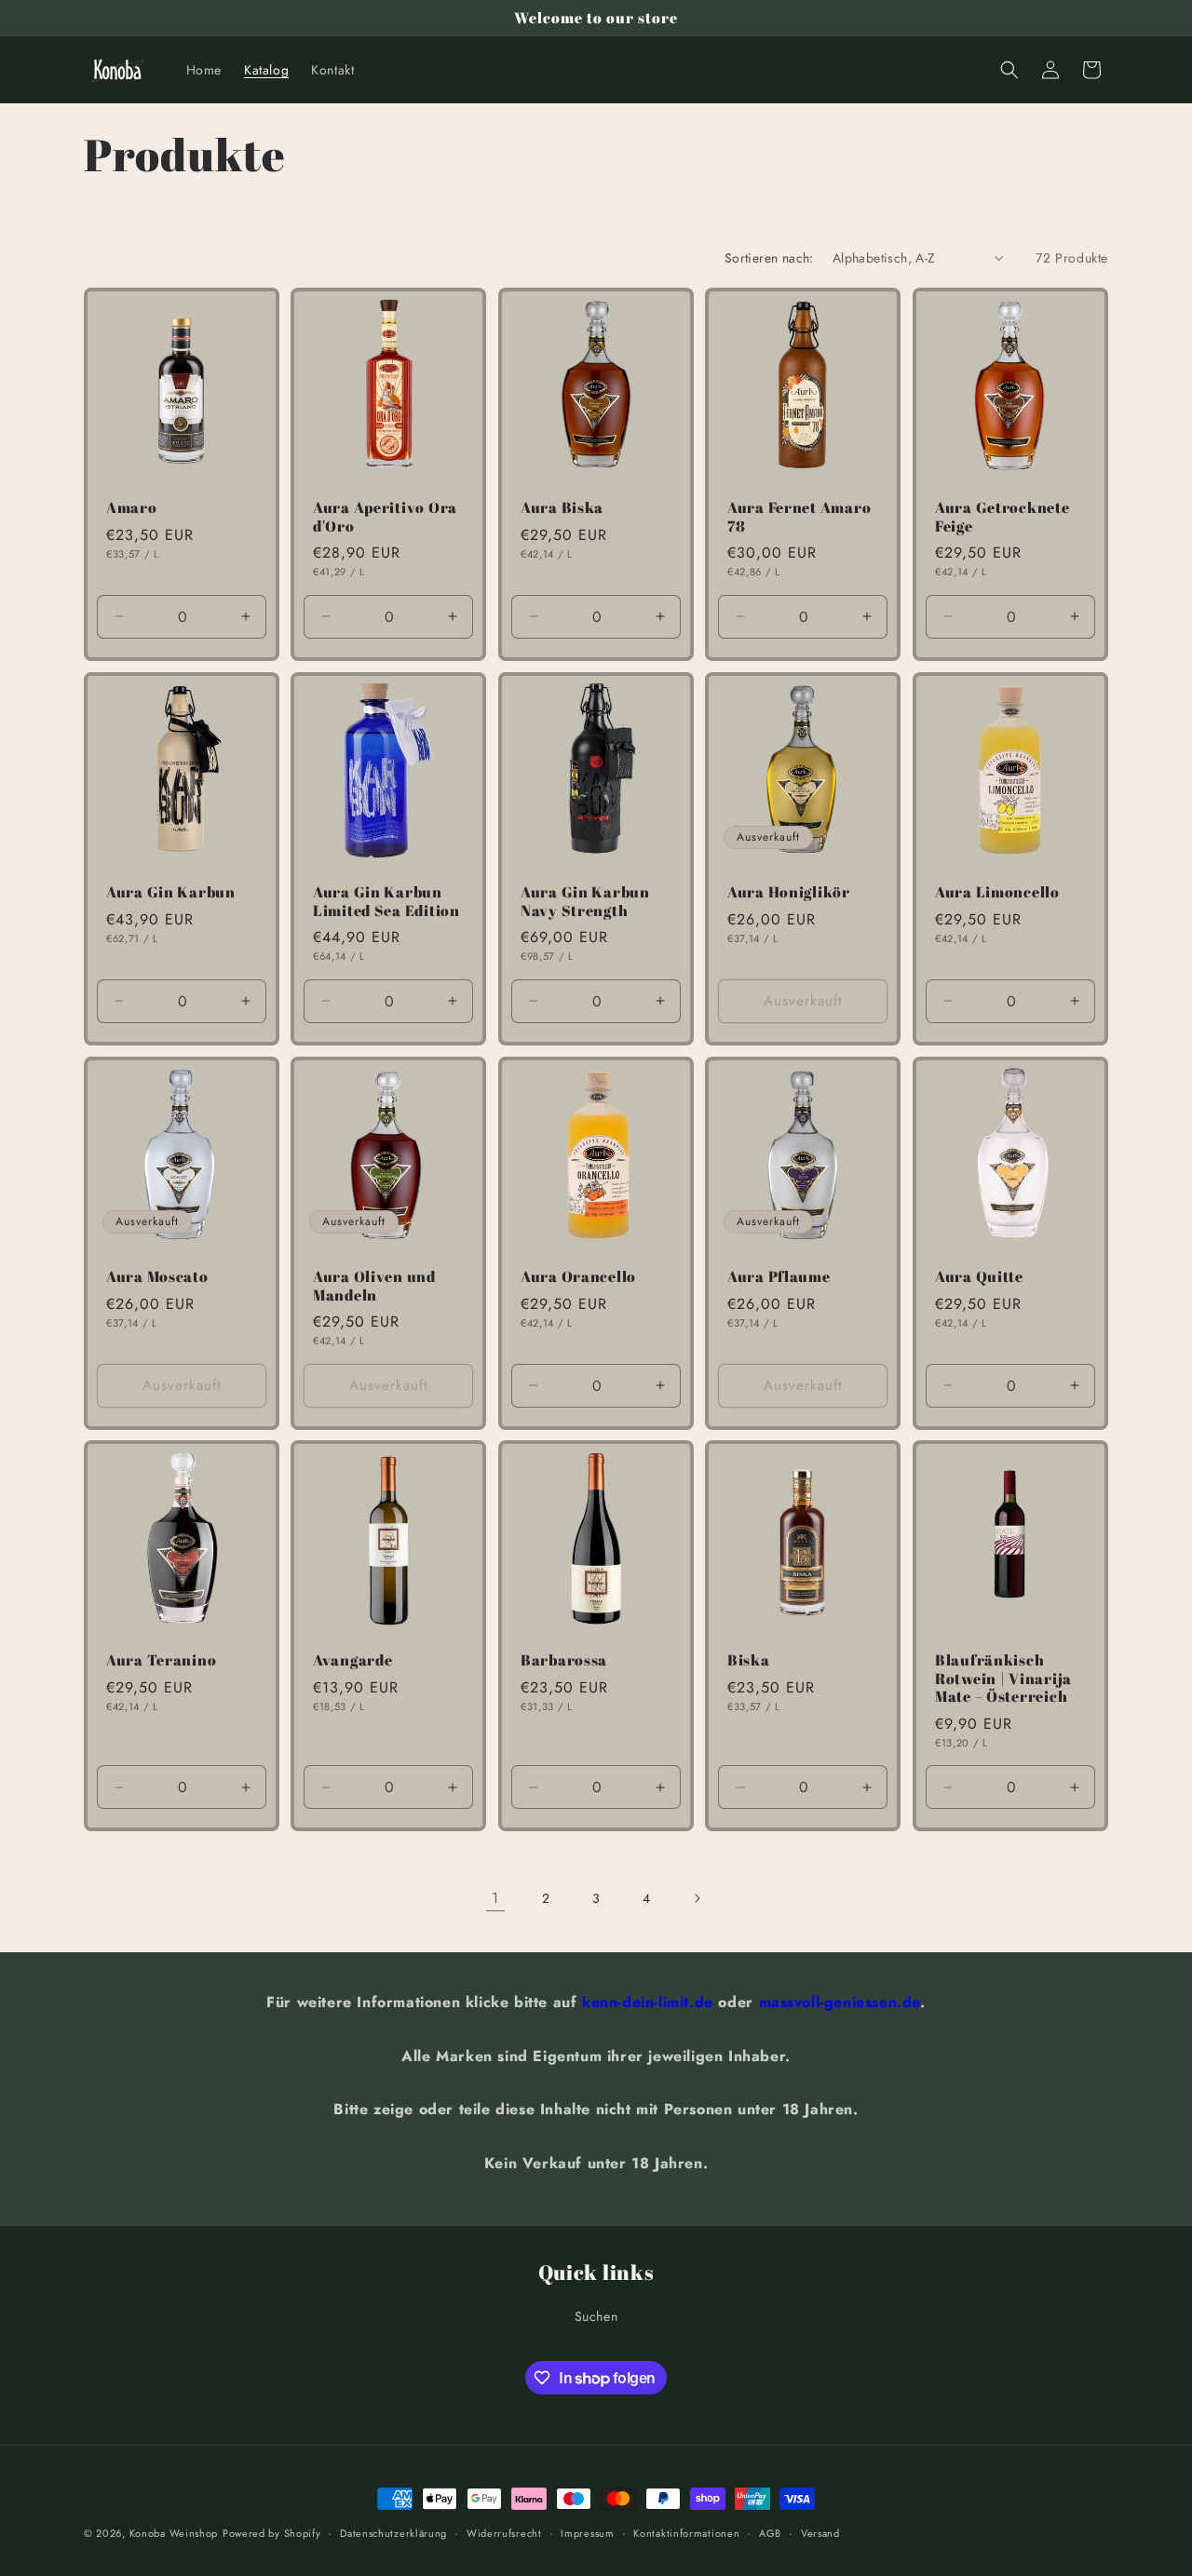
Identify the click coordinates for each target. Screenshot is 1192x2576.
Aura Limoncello (997, 892)
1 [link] (495, 1898)
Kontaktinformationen (686, 2533)
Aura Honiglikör (789, 892)
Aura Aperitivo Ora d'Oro (385, 518)
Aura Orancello (578, 1277)
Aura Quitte (979, 1277)
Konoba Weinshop (174, 2533)
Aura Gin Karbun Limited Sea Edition (386, 902)
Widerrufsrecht (504, 2533)
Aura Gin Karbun (171, 892)
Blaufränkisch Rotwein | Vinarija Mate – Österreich (1003, 1679)
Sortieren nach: (769, 258)
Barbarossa (564, 1661)
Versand (820, 2533)
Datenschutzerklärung (393, 2533)
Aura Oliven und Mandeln (374, 1286)
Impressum (587, 2533)
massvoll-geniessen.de (840, 2002)
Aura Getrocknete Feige (1002, 518)
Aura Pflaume (779, 1277)
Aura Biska (562, 509)
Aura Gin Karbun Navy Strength (585, 902)
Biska (749, 1661)
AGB (770, 2533)
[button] (1009, 70)
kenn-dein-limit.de (648, 2002)
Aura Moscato (157, 1277)
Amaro (132, 509)
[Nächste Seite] (697, 1898)
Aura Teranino (161, 1661)
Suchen (596, 2316)
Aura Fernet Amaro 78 (799, 518)
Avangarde (352, 1661)
